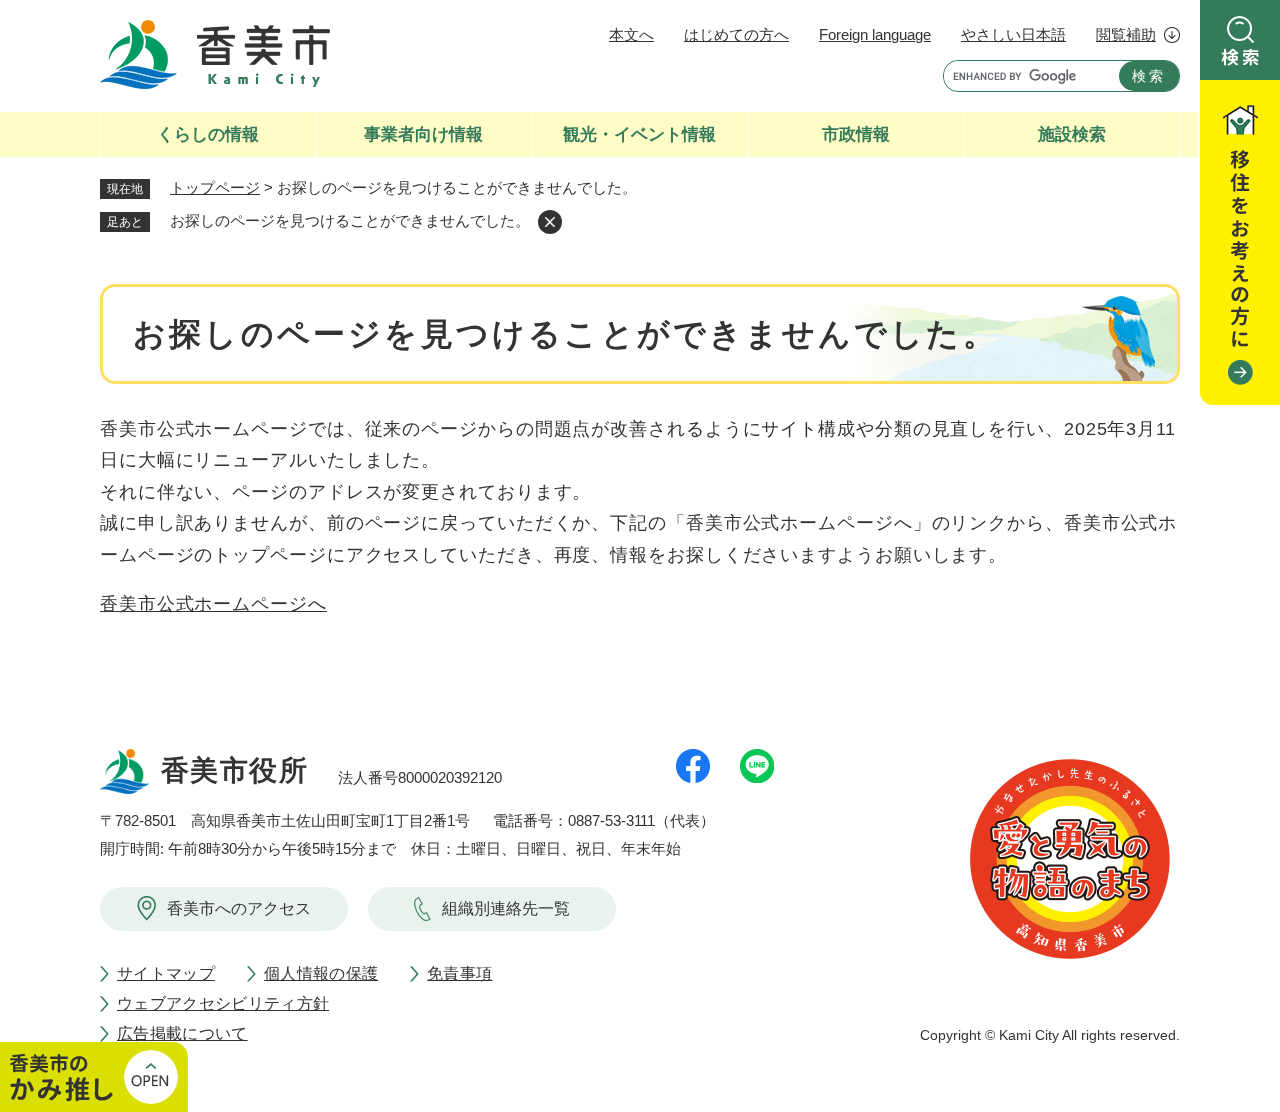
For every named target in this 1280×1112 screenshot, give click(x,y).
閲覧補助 (1126, 34)
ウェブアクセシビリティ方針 (223, 1003)
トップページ (215, 187)
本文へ (631, 34)
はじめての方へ (736, 34)
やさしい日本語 (1013, 34)
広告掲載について (182, 1033)
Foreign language (875, 34)
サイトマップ (166, 973)
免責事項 (459, 973)
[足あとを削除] (550, 222)
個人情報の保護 (321, 973)
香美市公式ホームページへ (213, 604)
